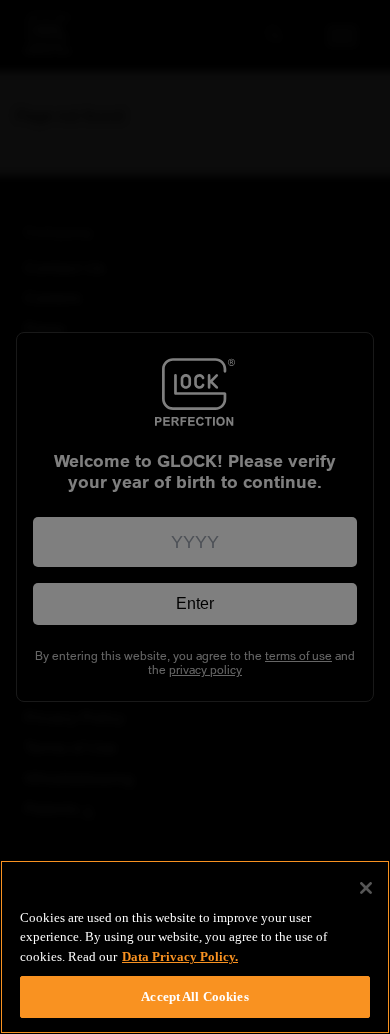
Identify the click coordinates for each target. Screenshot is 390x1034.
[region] (195, 947)
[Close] (366, 888)
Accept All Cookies (194, 996)
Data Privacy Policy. (180, 956)
